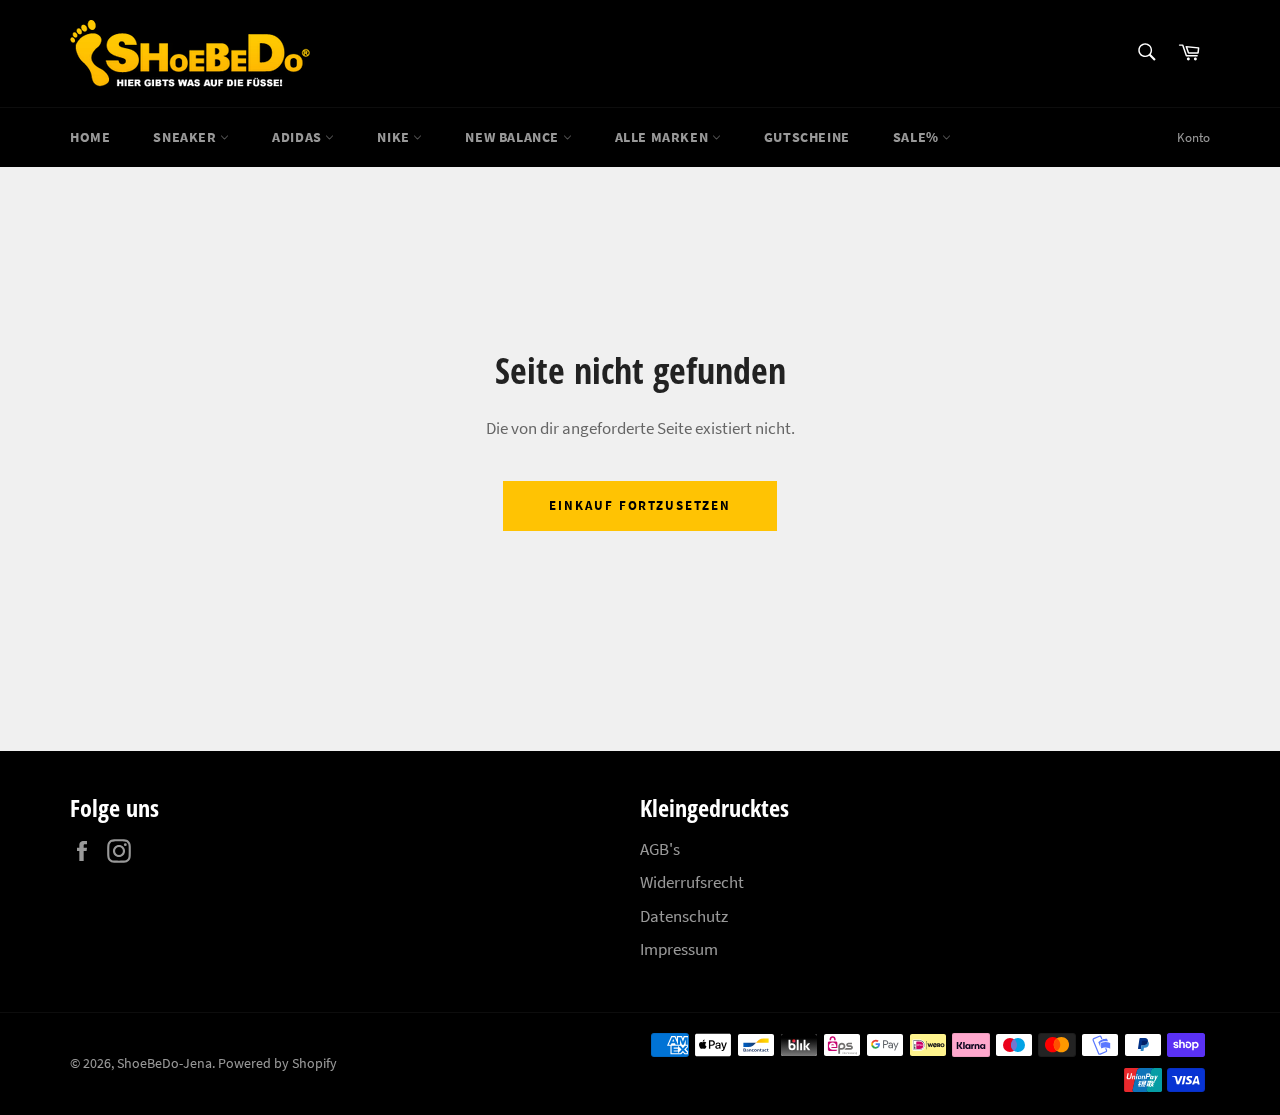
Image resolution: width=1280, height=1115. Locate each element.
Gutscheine (807, 137)
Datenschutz (684, 916)
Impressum (679, 949)
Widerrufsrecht (692, 882)
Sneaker (186, 137)
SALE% (918, 137)
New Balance (513, 137)
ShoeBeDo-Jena (164, 1063)
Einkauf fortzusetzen (640, 505)
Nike (395, 137)
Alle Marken (663, 137)
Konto (1193, 137)
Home (90, 137)
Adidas (298, 137)
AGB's (660, 849)
